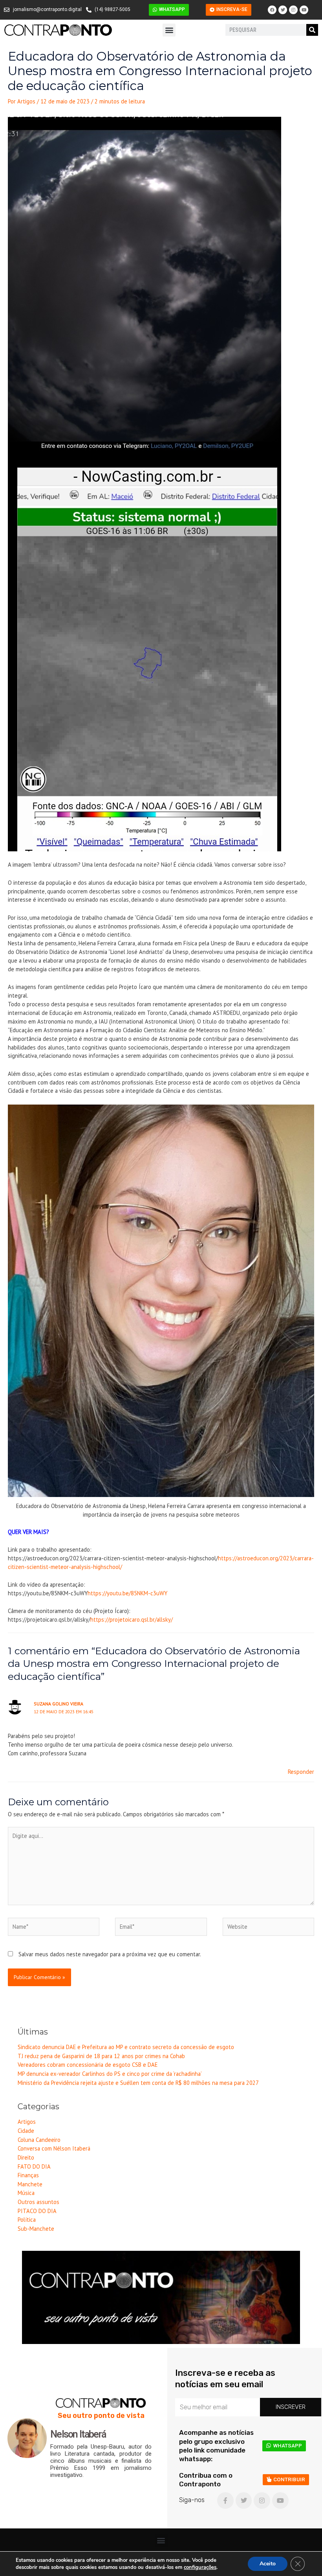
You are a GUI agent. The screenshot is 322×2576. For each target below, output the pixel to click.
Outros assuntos (38, 2202)
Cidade (26, 2131)
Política (27, 2220)
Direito (26, 2157)
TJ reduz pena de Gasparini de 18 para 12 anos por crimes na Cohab (101, 2056)
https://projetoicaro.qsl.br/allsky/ (132, 1619)
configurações (200, 2567)
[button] (169, 30)
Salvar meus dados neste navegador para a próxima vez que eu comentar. (110, 1954)
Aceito (268, 2564)
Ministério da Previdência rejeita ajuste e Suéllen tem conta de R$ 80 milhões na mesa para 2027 (138, 2083)
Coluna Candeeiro (39, 2140)
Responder (301, 1772)
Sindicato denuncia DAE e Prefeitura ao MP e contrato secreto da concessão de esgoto (126, 2047)
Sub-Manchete (36, 2229)
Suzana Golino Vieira (59, 1704)
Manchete (30, 2184)
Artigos (27, 2122)
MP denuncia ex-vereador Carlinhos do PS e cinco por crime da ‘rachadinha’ (110, 2074)
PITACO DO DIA (37, 2211)
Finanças (28, 2175)
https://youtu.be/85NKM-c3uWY (127, 1593)
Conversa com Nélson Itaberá (54, 2148)
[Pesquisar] (312, 30)
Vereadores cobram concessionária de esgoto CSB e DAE (88, 2065)
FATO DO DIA (34, 2166)
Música (26, 2193)
